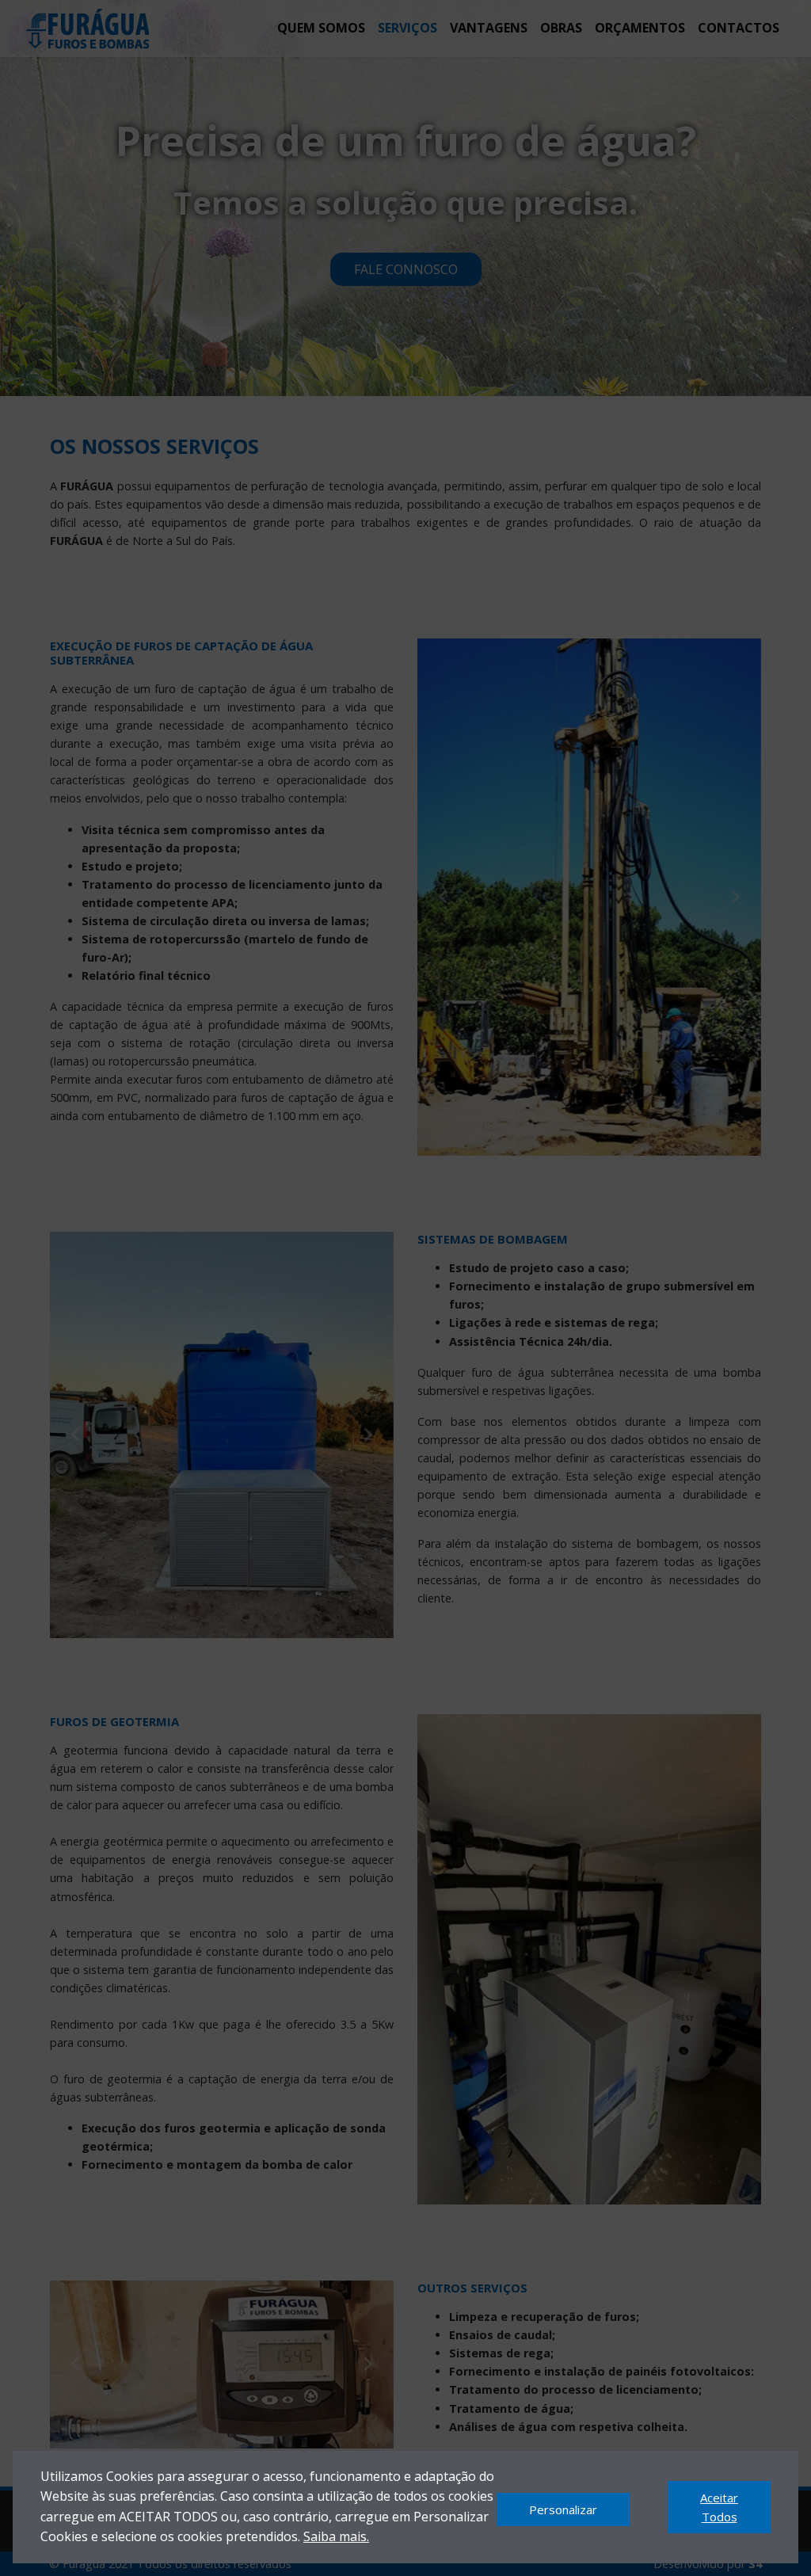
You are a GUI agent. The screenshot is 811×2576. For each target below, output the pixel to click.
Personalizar (563, 2509)
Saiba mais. (336, 2536)
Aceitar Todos (719, 2507)
